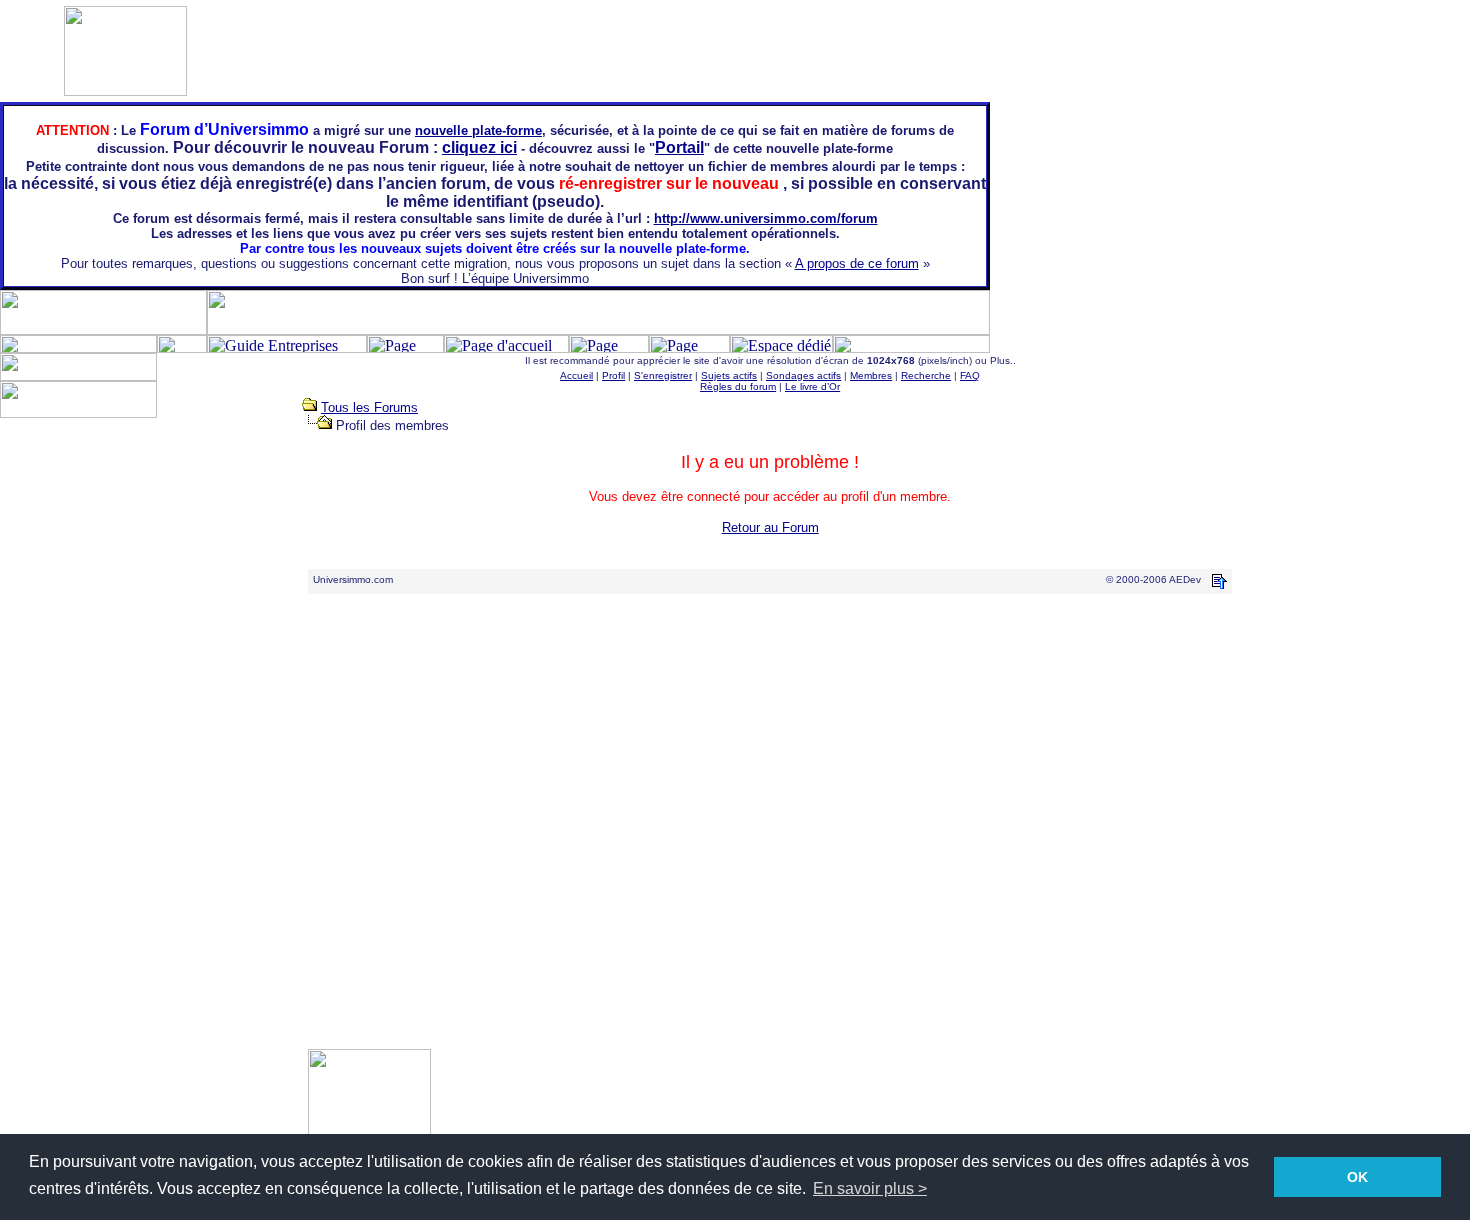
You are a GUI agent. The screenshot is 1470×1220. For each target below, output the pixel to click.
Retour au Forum (770, 527)
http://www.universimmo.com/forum (766, 218)
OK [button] (1357, 1177)
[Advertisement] (1301, 398)
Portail (679, 147)
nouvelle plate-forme (478, 130)
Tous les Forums (369, 407)
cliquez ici (479, 147)
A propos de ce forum (857, 263)
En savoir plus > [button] (870, 1188)
